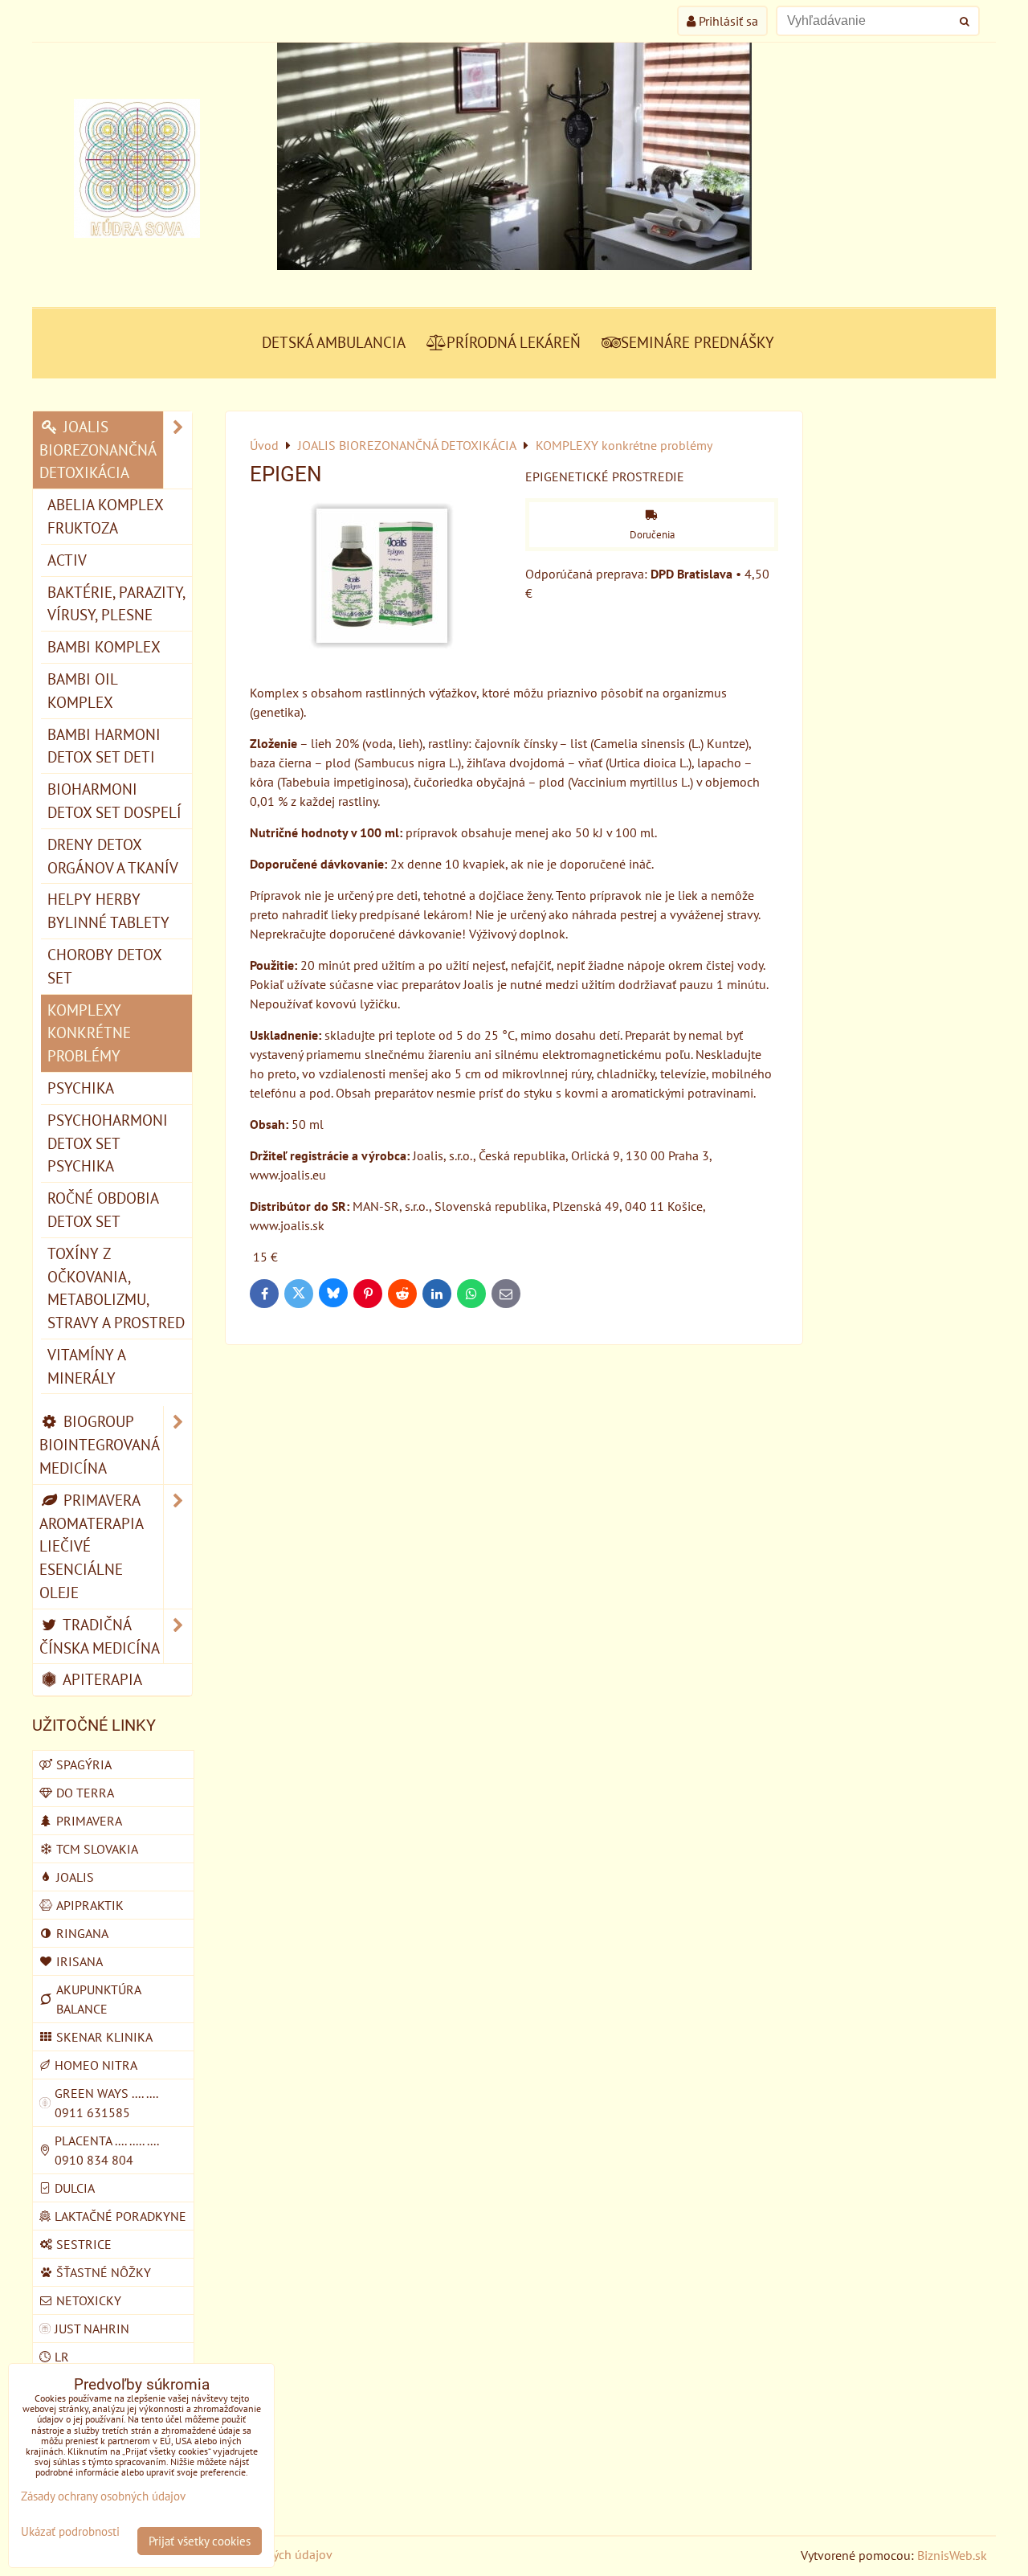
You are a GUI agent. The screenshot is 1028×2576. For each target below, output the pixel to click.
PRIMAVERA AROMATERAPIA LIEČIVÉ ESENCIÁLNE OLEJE (92, 1546)
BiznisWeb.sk (952, 2555)
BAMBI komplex (104, 646)
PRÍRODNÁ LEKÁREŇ (514, 342)
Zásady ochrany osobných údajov (103, 2496)
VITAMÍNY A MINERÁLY (87, 1366)
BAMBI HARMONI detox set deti (104, 746)
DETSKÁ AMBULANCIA (334, 342)
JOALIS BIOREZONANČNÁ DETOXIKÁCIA (98, 450)
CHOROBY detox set (105, 966)
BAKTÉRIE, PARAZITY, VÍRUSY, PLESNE (116, 603)
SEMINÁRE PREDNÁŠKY (698, 342)
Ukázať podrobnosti (70, 2532)
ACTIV (67, 560)
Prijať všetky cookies (200, 2541)
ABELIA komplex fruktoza (106, 516)
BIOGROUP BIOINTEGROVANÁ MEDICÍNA (100, 1444)
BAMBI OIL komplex (83, 690)
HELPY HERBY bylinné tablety (108, 910)
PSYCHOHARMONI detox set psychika (108, 1143)
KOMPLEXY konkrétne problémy (89, 1033)
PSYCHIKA (81, 1088)
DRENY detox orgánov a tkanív (113, 856)
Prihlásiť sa (727, 21)
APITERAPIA (101, 1679)
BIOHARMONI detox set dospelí (114, 800)
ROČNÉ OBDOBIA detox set (103, 1209)
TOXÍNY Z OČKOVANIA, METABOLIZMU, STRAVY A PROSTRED (116, 1288)
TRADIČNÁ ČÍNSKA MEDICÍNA (100, 1636)
